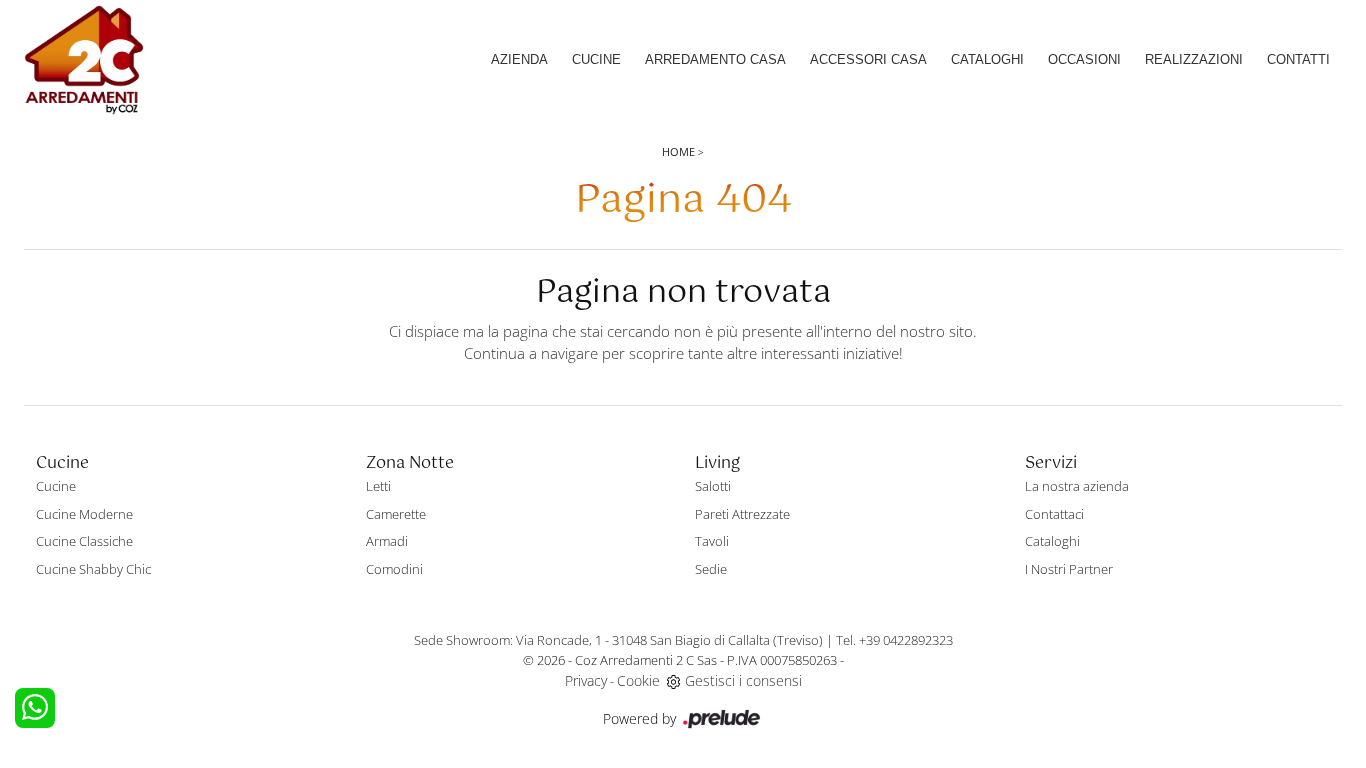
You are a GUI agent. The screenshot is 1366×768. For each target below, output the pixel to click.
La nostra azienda (1077, 486)
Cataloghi (987, 59)
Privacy (586, 680)
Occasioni (1084, 59)
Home (678, 151)
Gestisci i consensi (743, 680)
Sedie (711, 569)
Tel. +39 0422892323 (894, 640)
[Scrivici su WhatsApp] (35, 708)
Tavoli (712, 541)
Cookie (638, 680)
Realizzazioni (1194, 59)
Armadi (387, 541)
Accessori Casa (868, 59)
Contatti (1298, 59)
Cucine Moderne (84, 514)
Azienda (519, 59)
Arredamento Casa (715, 59)
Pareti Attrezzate (742, 514)
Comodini (394, 569)
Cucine (596, 59)
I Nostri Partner (1069, 569)
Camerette (396, 514)
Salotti (713, 486)
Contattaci (1054, 514)
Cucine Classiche (84, 541)
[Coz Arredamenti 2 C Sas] (84, 60)
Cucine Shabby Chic (93, 569)
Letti (378, 486)
